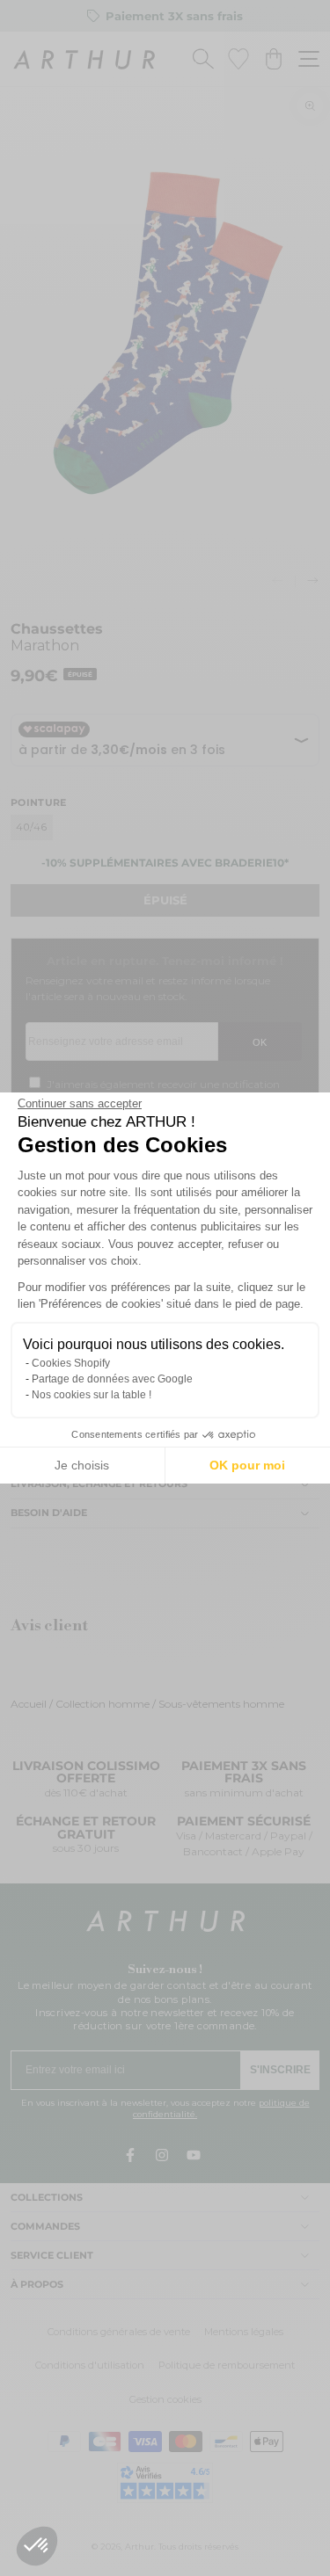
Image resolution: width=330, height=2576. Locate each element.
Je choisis (82, 1465)
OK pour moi (247, 1465)
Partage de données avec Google (112, 1379)
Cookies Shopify (71, 1363)
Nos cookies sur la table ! (92, 1395)
